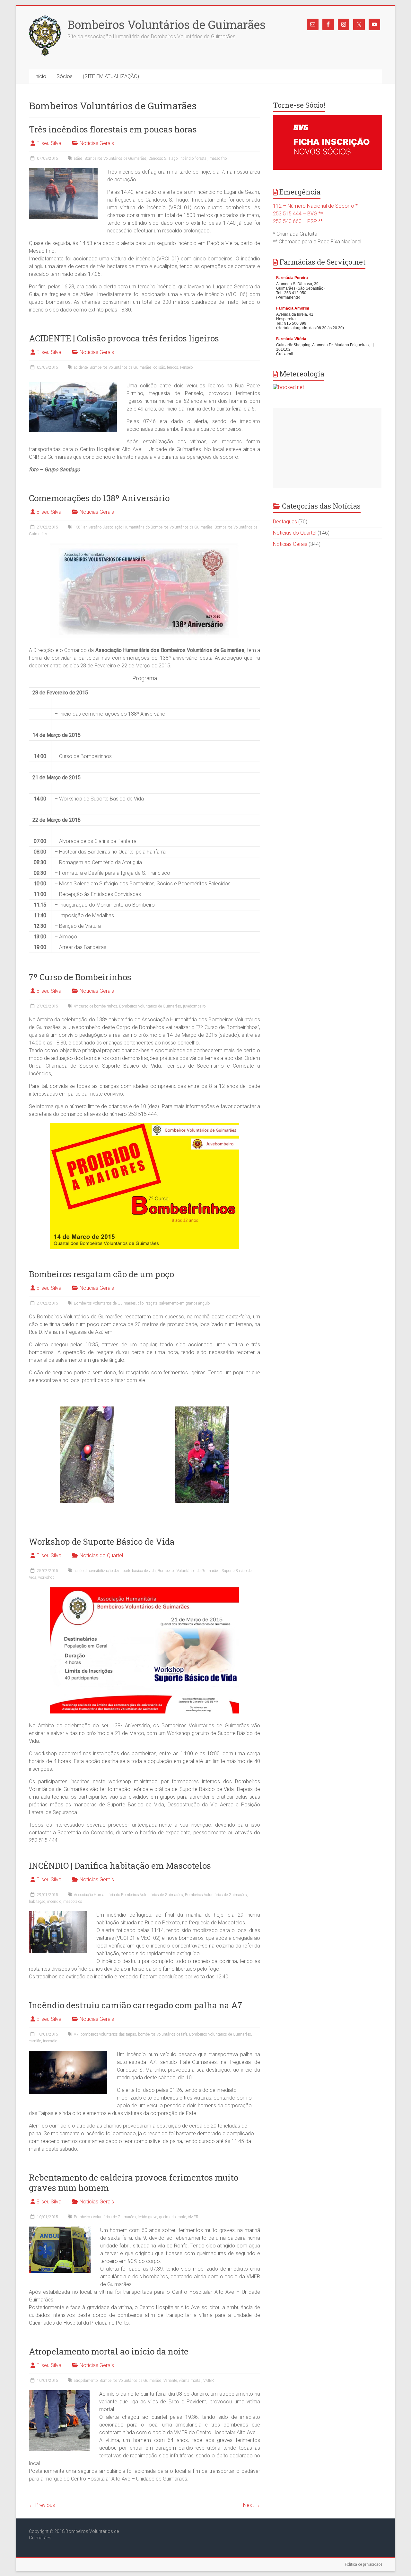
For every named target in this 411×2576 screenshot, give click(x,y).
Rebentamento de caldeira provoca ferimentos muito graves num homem (134, 2183)
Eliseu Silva (49, 143)
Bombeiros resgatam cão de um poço (101, 1274)
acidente (81, 367)
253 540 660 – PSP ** (298, 221)
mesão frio (218, 158)
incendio (54, 1902)
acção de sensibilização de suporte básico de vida (115, 1571)
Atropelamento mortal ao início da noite (109, 2351)
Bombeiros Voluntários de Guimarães (166, 24)
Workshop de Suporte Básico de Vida (102, 1541)
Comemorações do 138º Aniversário (99, 498)
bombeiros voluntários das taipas (108, 2034)
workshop (46, 1577)
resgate (151, 1303)
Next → (252, 2505)
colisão (159, 367)
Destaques (285, 522)
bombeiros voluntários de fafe (163, 2034)
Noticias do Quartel (101, 1555)
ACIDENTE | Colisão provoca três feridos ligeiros (124, 338)
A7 (76, 2034)
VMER (193, 2217)
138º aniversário (88, 527)
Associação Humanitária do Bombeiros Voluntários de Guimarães (158, 527)
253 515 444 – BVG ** (298, 214)
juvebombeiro (194, 1006)
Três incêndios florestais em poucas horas (113, 129)
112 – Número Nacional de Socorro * (315, 206)
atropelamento (86, 2381)
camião (35, 2041)
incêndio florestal (193, 158)
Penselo (186, 367)
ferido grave (147, 2217)
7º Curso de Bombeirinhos (80, 977)
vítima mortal (190, 2381)
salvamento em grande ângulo (184, 1303)
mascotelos (73, 1902)
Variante (170, 2381)
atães (78, 158)
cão (141, 1303)
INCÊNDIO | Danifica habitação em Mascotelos (120, 1866)
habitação (37, 1902)
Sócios (65, 76)
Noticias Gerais (97, 143)
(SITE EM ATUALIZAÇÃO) (111, 76)
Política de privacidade (363, 2564)
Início (40, 76)
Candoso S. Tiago (163, 158)
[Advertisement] (327, 448)
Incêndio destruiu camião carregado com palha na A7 (136, 2005)
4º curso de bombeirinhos (96, 1006)
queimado (167, 2217)
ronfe (182, 2217)
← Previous (42, 2505)
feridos (173, 367)
